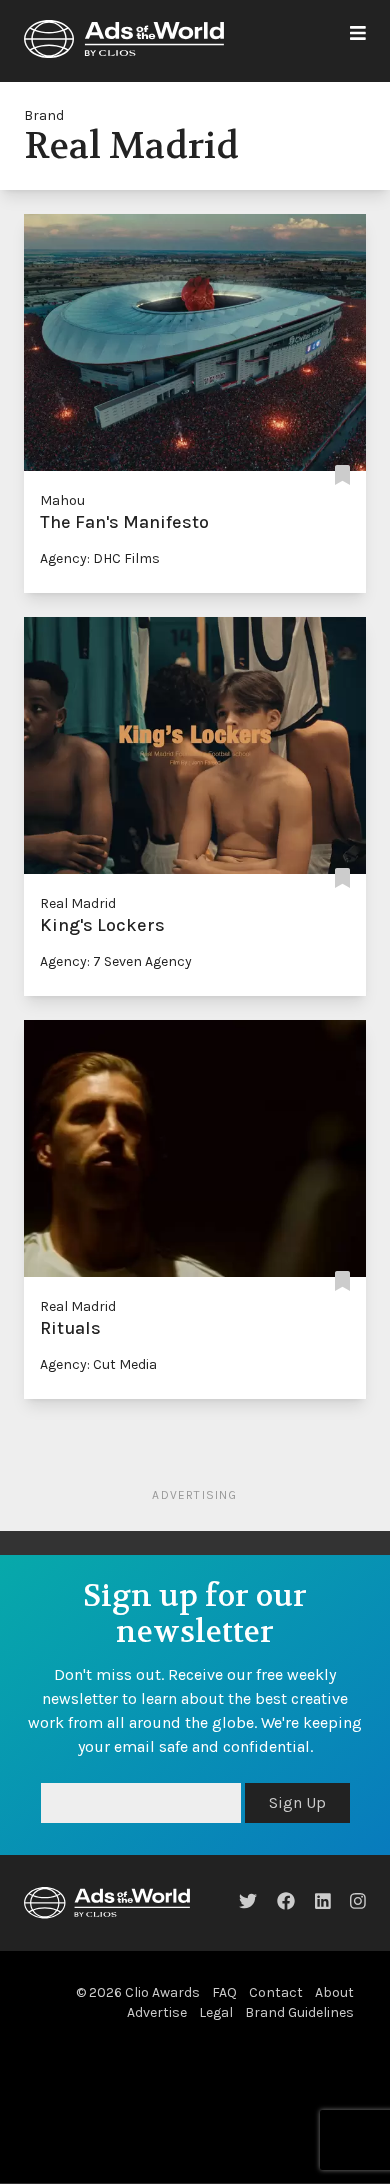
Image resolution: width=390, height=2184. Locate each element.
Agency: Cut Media (98, 1364)
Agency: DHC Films (100, 558)
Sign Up (297, 1802)
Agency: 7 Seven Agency (116, 961)
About (334, 1992)
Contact (276, 1992)
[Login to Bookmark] (342, 476)
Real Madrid (78, 903)
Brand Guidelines (299, 2012)
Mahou (62, 500)
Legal (216, 2012)
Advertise (157, 2012)
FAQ (224, 1992)
